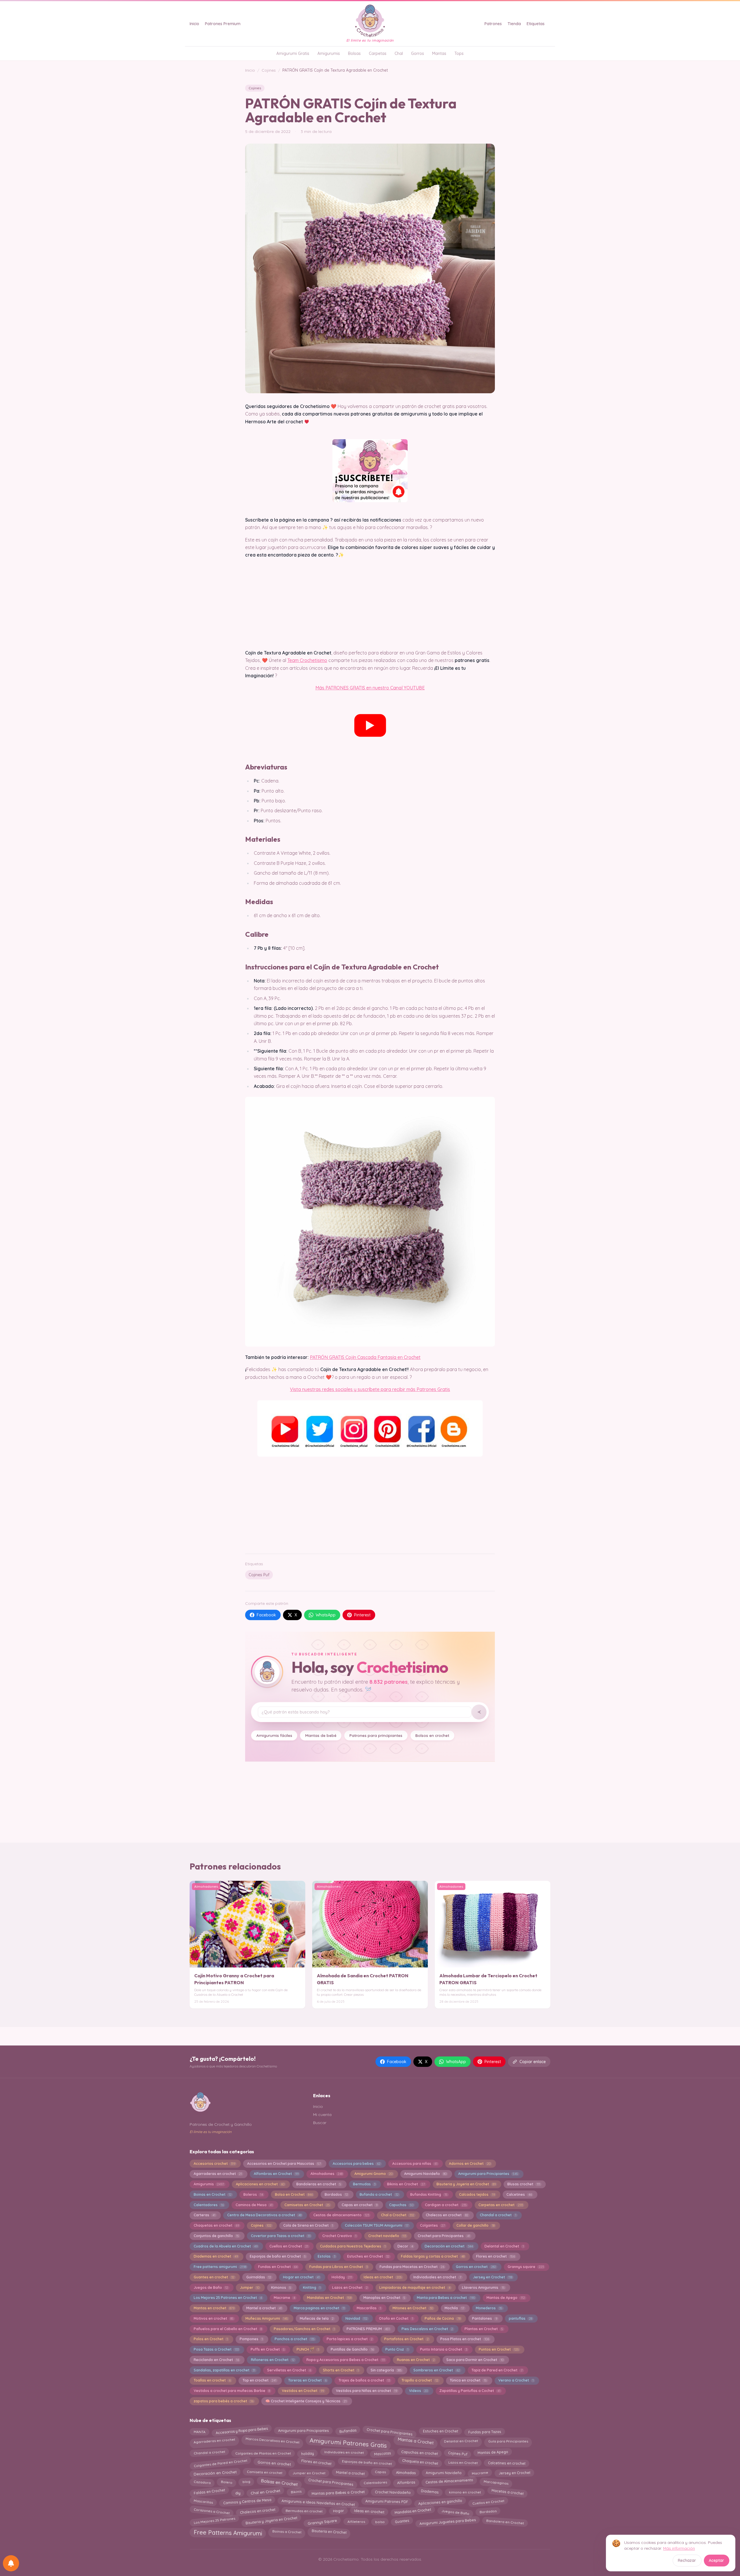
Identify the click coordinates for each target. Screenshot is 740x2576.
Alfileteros (356, 2520)
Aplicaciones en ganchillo (440, 2503)
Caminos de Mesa (254, 2205)
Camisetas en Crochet (307, 2205)
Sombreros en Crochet (436, 2370)
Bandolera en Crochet (505, 2520)
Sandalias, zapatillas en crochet (224, 2370)
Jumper (250, 2287)
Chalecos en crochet (447, 2215)
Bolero (226, 2482)
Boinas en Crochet (213, 2194)
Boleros (253, 2194)
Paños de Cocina (442, 2318)
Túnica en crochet (468, 2380)
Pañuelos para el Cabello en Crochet (228, 2329)
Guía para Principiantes (508, 2440)
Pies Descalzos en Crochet (427, 2329)
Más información (679, 2548)
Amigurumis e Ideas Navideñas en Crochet (318, 2501)
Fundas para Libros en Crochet (338, 2267)
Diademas (430, 2492)
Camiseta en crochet (265, 2471)
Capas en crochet (360, 2205)
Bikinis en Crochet (406, 2184)
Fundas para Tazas (485, 2432)
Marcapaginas (496, 2482)
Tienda (514, 24)
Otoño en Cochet (396, 2318)
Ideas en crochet (383, 2277)
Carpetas (378, 53)
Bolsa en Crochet (294, 2194)
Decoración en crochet (449, 2246)
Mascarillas (369, 2308)
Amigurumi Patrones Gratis (348, 2442)
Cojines (269, 70)
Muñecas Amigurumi (267, 2318)
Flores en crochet (495, 2256)
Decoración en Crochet (215, 2472)
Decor (405, 2246)
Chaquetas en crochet (216, 2225)
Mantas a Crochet (416, 2440)
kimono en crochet (465, 2493)
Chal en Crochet (265, 2493)
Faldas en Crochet (209, 2493)
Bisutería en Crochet (329, 2530)
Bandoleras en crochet (319, 2184)
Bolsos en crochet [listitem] (432, 1735)
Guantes (402, 2521)
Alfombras (406, 2482)
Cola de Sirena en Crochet (308, 2225)
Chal (399, 53)
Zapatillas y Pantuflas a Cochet (470, 2391)
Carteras (205, 2215)
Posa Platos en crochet (465, 2339)
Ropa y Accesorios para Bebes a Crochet (346, 2360)
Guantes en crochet (214, 2277)
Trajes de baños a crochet (364, 2380)
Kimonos (281, 2287)
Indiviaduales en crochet (437, 2277)
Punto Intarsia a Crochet (443, 2349)
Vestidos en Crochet (303, 2391)
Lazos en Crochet (350, 2287)
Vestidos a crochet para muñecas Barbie (232, 2391)
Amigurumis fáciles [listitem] (274, 1735)
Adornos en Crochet (470, 2164)
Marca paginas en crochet (319, 2308)
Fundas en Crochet (278, 2267)
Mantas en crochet (214, 2308)
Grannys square (526, 2267)
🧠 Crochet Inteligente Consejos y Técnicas (306, 2401)
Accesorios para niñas (415, 2164)
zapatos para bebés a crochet (224, 2401)
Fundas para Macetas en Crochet (412, 2267)
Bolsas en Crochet (279, 2482)
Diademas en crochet (216, 2256)
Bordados (336, 2194)
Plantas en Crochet (484, 2329)
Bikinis (296, 2493)
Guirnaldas (259, 2277)
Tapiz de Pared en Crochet (497, 2370)
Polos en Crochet (211, 2339)
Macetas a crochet (507, 2491)
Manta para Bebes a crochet (446, 2298)
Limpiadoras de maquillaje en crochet (415, 2287)
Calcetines (519, 2194)
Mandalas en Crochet (329, 2298)
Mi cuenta (322, 2115)
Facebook (266, 1615)
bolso (380, 2522)
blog (246, 2482)
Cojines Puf (259, 1575)
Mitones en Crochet (413, 2308)
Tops (459, 53)
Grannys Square (322, 2522)
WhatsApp (326, 1615)
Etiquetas (536, 24)
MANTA (199, 2431)
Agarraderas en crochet (218, 2174)
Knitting (312, 2287)
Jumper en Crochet (309, 2473)
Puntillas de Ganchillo (352, 2349)
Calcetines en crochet (507, 2462)
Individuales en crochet (344, 2453)
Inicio (194, 24)
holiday (308, 2452)
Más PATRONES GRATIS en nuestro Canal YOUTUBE (370, 688)
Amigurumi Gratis (293, 53)
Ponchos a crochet (295, 2339)
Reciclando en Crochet (216, 2360)
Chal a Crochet (398, 2215)
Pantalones (484, 2318)
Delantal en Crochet (504, 2246)
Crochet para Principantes (444, 2236)
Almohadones (326, 2174)
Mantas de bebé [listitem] (321, 1735)
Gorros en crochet (476, 2267)
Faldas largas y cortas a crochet (433, 2256)
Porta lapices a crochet (350, 2339)
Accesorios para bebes (357, 2164)
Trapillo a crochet (420, 2380)
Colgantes (432, 2225)
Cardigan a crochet (446, 2205)
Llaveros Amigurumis (483, 2287)
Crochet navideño (387, 2236)
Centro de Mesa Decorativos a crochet (264, 2215)
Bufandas (348, 2431)
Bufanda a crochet (379, 2194)
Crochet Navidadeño (393, 2491)
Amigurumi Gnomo (373, 2174)
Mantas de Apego (506, 2298)
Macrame (284, 2298)
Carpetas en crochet (501, 2205)
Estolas (326, 2256)
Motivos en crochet (214, 2318)
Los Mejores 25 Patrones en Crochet (228, 2298)
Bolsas (354, 53)
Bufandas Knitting (429, 2194)
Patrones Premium (223, 24)
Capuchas (401, 2205)
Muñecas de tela (317, 2318)
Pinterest (362, 1615)
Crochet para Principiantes (390, 2431)
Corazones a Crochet (212, 2511)
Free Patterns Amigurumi (228, 2532)
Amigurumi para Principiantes (488, 2174)
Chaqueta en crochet (420, 2463)
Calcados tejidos (477, 2194)
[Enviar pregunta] (479, 1712)
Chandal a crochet (498, 2215)
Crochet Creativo (339, 2236)
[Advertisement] (370, 1504)
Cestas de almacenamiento (341, 2215)
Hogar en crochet (301, 2277)
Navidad (356, 2318)
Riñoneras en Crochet (273, 2360)
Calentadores (209, 2205)
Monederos (489, 2308)
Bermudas (364, 2184)
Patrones (493, 24)
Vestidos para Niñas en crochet (367, 2391)
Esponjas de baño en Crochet (278, 2256)
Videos (418, 2391)
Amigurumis (329, 53)
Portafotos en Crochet (406, 2339)
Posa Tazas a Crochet (216, 2349)
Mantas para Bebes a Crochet (338, 2492)
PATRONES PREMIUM (368, 2329)
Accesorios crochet (214, 2164)
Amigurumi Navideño (425, 2174)
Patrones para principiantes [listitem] (376, 1735)
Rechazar (687, 2560)
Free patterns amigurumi (220, 2267)
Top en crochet (259, 2380)
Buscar (320, 2123)
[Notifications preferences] (11, 2563)
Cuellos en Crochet (289, 2246)
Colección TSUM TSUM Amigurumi (377, 2225)
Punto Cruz (397, 2349)
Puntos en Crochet (499, 2349)
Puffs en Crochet (268, 2349)
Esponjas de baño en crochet (367, 2463)
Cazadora (202, 2482)
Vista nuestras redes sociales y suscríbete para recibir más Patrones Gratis (370, 1389)
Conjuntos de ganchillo (216, 2236)
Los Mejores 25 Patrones (214, 2521)
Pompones (251, 2339)
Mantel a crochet (264, 2308)
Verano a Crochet (516, 2380)
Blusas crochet (524, 2184)
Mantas (439, 53)
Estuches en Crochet (368, 2256)
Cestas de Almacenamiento (449, 2483)
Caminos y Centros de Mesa (247, 2502)
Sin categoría (386, 2370)
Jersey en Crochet (492, 2277)
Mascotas (382, 2452)
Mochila (454, 2308)
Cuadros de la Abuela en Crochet (226, 2246)
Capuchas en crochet (419, 2452)
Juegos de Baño (211, 2287)
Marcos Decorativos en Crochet (273, 2441)
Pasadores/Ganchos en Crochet (304, 2329)
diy (238, 2493)
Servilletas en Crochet (289, 2370)
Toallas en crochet (212, 2380)
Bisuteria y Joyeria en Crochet (466, 2184)
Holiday (342, 2277)
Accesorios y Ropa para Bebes (242, 2432)
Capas (380, 2473)
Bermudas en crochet (304, 2512)
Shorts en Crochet (341, 2370)
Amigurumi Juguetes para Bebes (448, 2522)
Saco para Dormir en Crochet (475, 2360)
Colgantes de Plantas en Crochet (263, 2453)
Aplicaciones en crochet (260, 2184)
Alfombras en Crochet (276, 2174)
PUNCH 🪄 (308, 2349)
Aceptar (716, 2560)
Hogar (338, 2512)
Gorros (418, 53)
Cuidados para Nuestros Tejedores (353, 2246)
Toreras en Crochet (307, 2380)
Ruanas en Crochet (416, 2360)
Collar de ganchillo (475, 2225)
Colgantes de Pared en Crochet (220, 2463)
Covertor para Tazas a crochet (281, 2236)
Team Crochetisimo (307, 660)
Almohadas (406, 2472)
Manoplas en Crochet (384, 2298)
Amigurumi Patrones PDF (386, 2503)
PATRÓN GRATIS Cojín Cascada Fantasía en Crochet (365, 1357)
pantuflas (520, 2318)
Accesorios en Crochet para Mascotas (284, 2164)
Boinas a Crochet (287, 2531)
